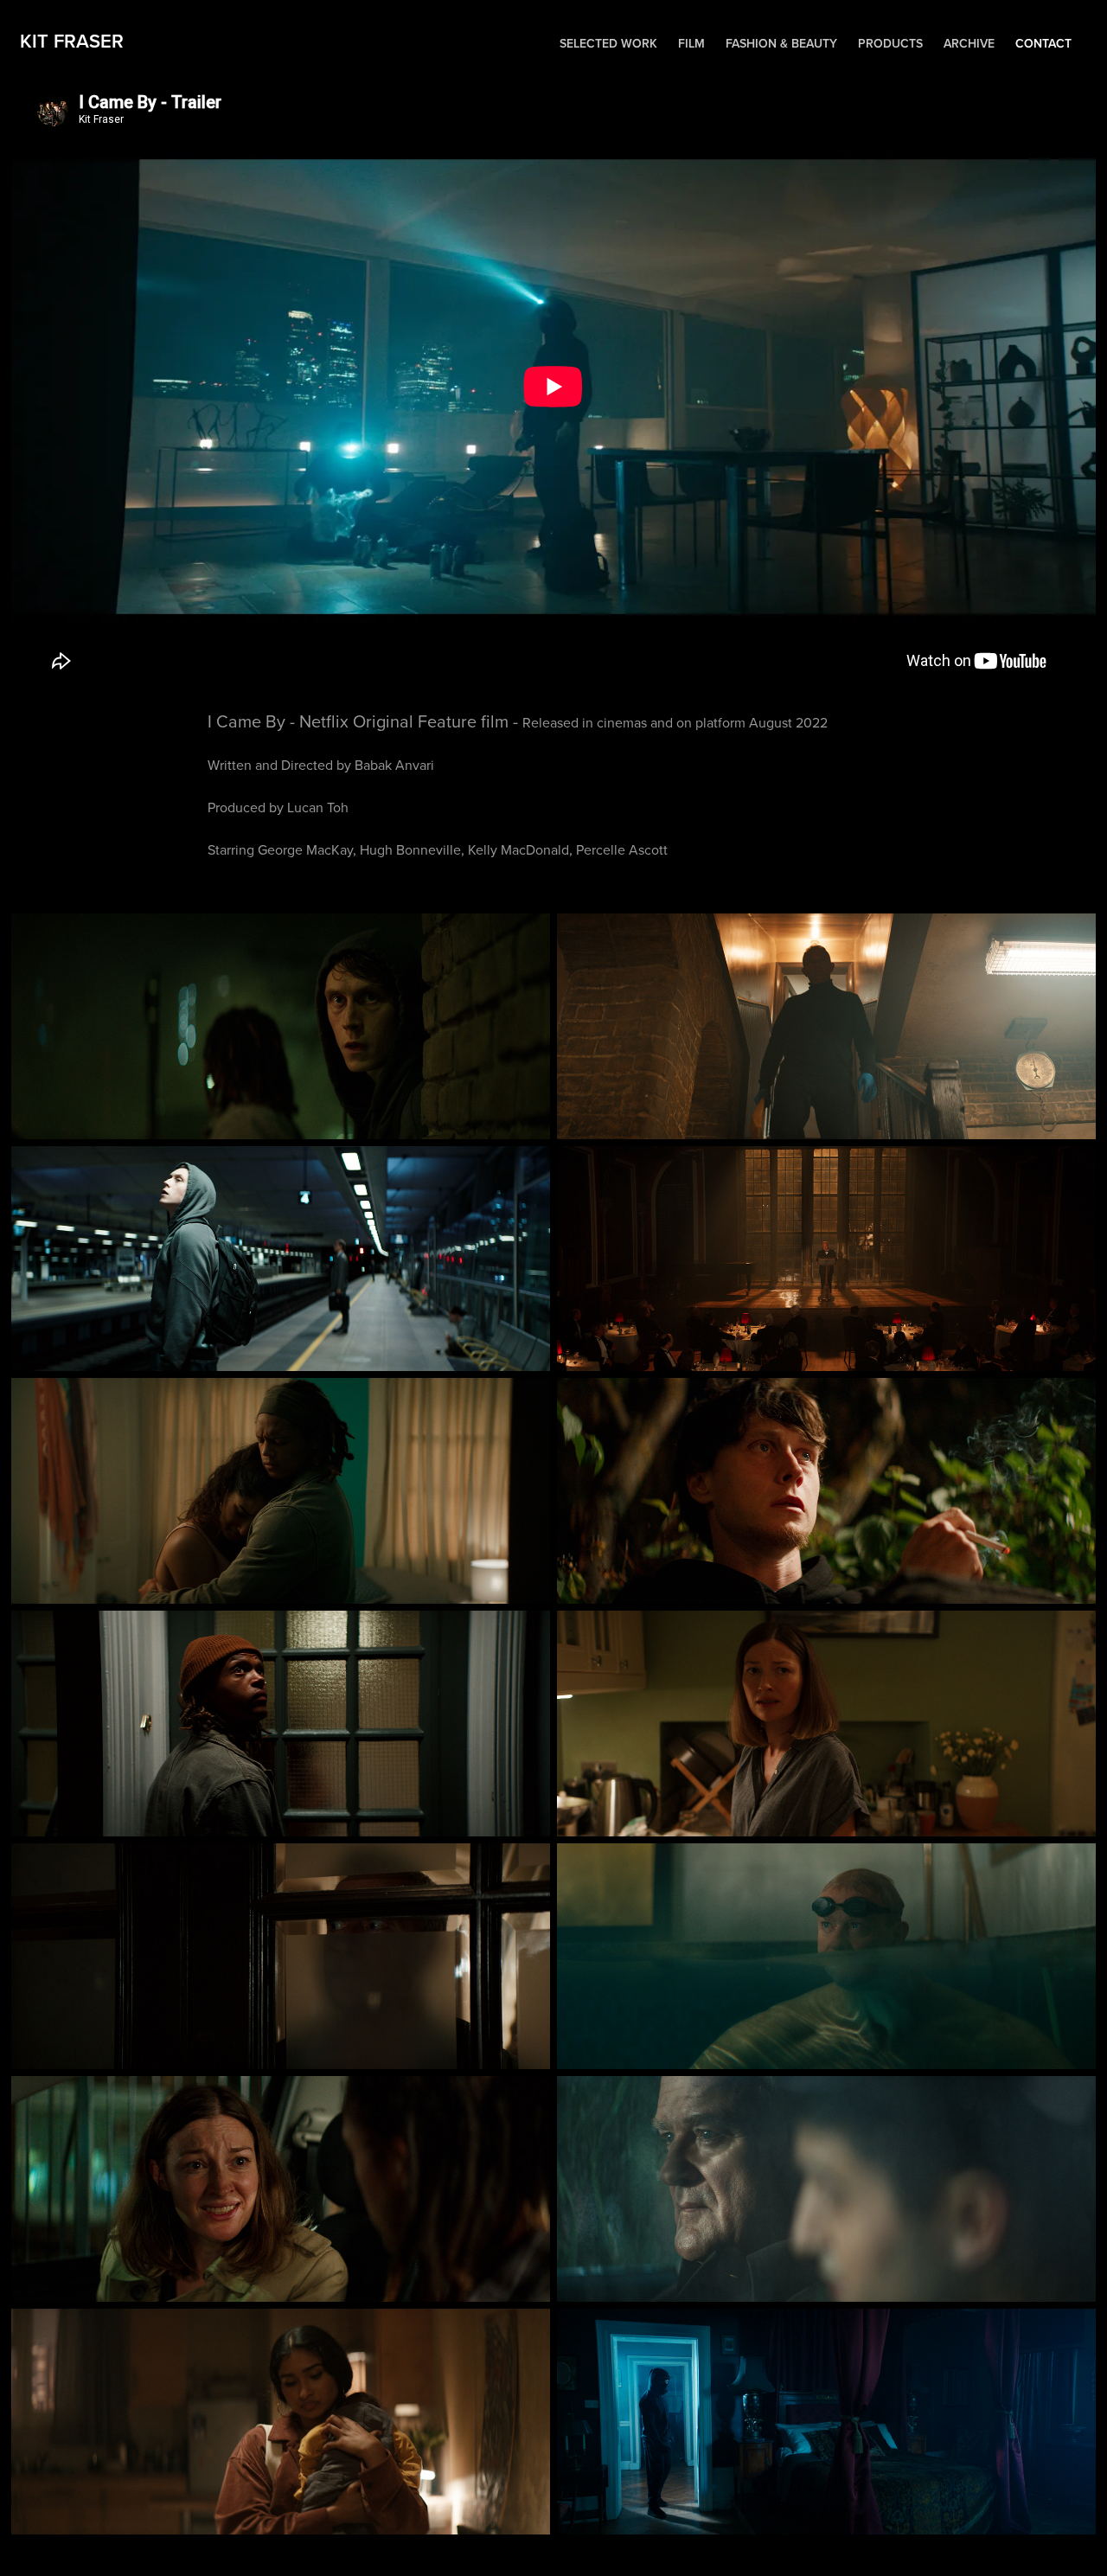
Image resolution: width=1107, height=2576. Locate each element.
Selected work (608, 43)
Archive (969, 43)
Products (890, 43)
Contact (1043, 43)
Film (691, 43)
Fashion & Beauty (781, 43)
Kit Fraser (77, 41)
